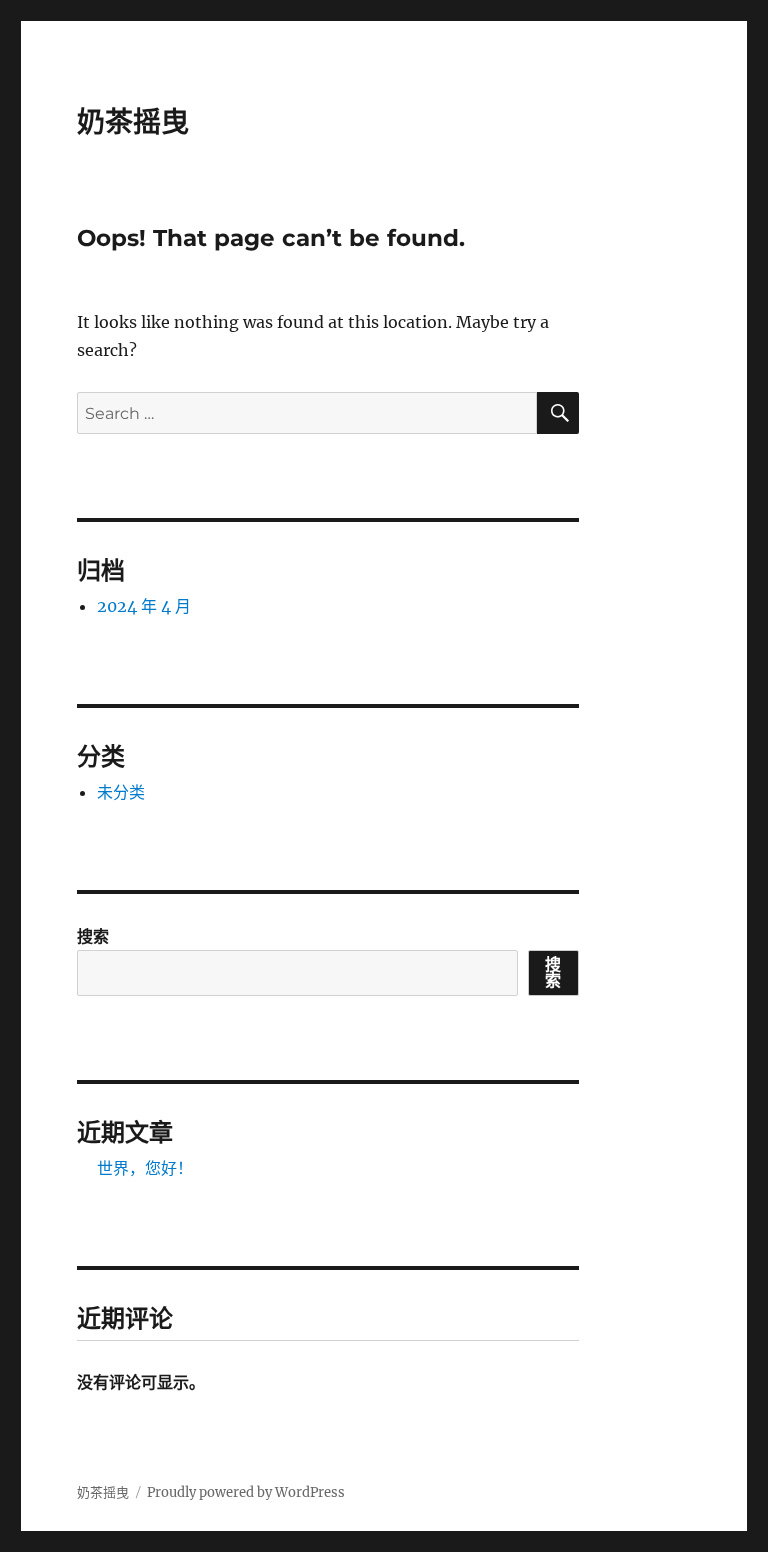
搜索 (93, 936)
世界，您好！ (145, 1168)
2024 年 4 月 (144, 606)
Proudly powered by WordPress (246, 1492)
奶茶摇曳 (133, 122)
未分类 (121, 792)
